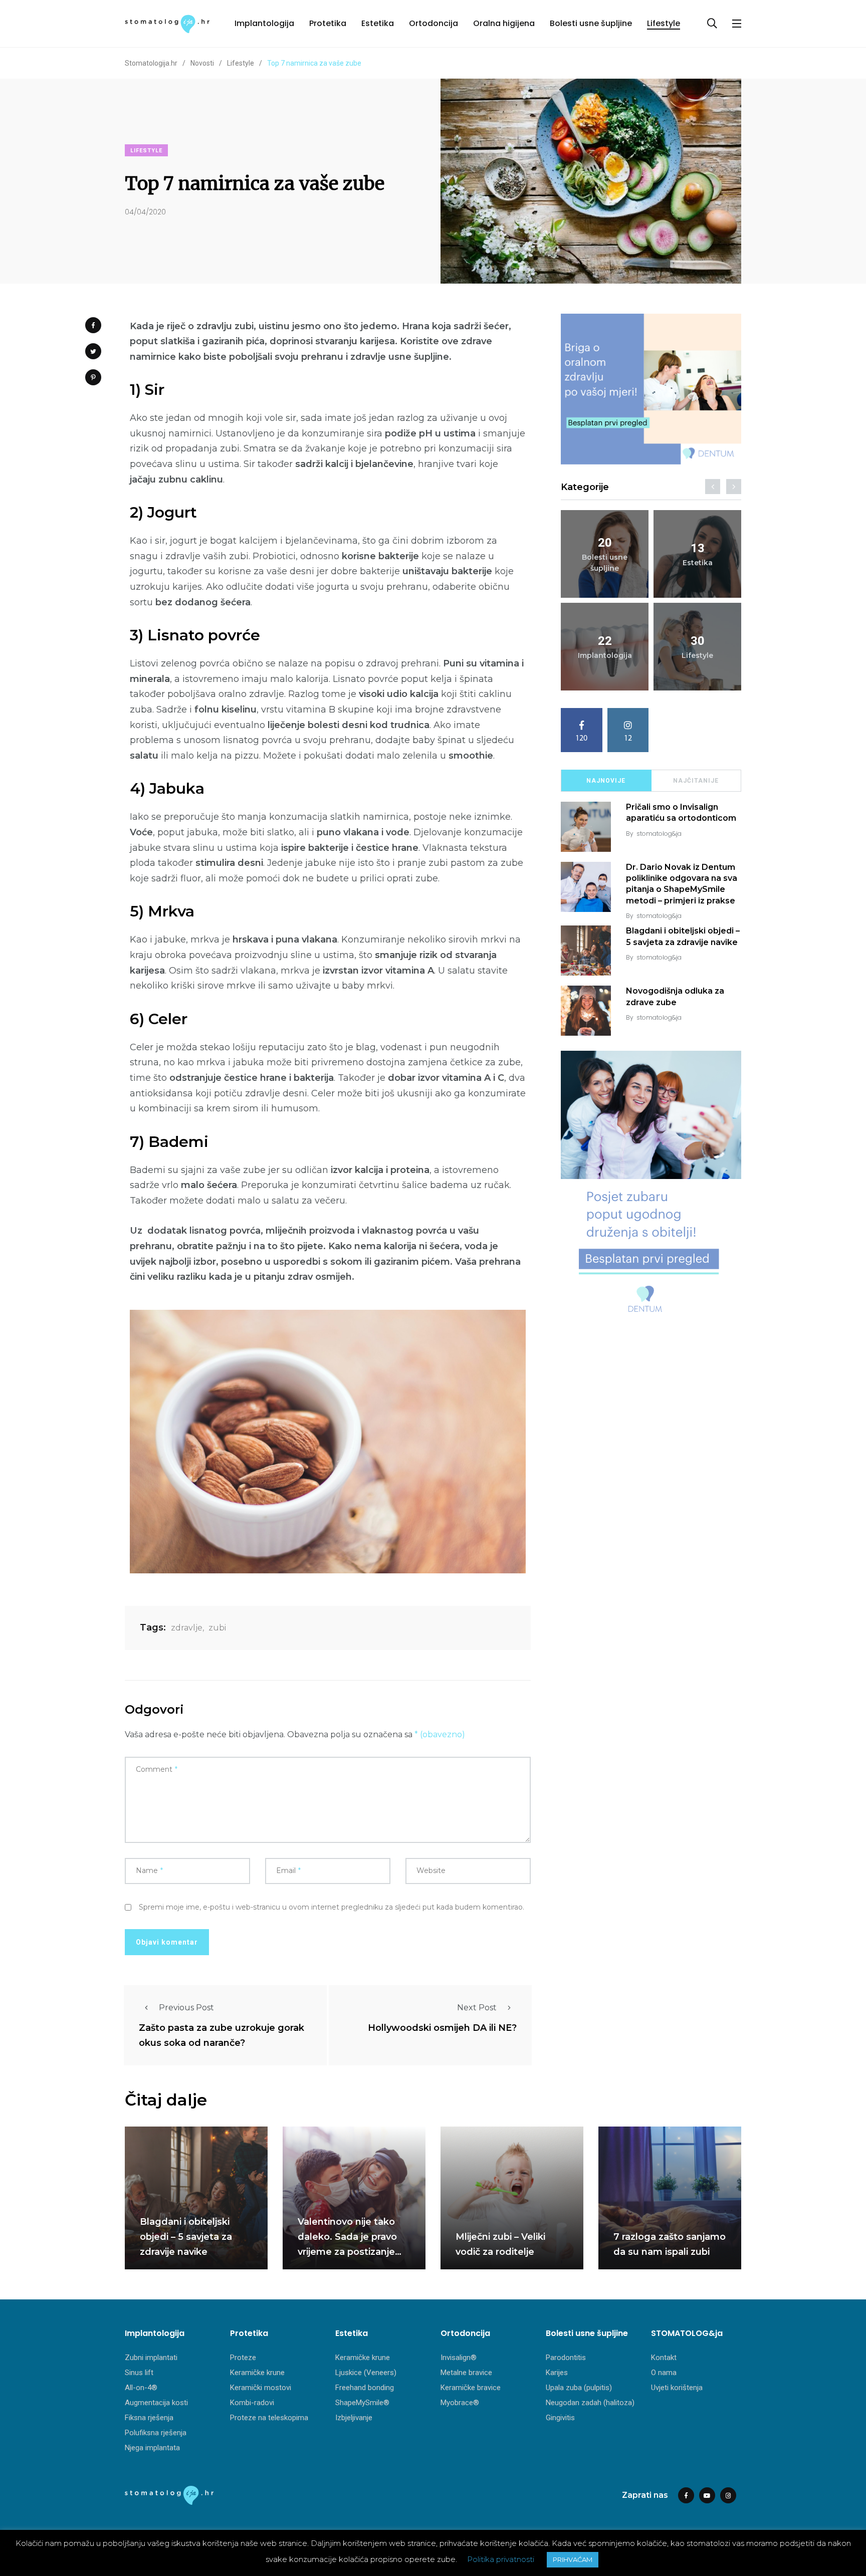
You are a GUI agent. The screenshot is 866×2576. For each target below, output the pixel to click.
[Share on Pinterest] (93, 377)
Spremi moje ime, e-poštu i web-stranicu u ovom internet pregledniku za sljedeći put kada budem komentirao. (332, 1907)
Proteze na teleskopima (269, 2418)
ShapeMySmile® (362, 2403)
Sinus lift (139, 2373)
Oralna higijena (504, 23)
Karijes (557, 2373)
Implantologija (264, 23)
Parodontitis (566, 2358)
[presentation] (713, 487)
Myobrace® (460, 2403)
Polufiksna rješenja (156, 2433)
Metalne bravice (466, 2373)
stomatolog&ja (659, 834)
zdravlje (187, 1628)
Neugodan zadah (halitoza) (590, 2403)
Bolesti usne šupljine (591, 23)
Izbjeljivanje (354, 2418)
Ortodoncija (434, 23)
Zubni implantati (151, 2358)
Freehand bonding (365, 2388)
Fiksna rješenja (149, 2418)
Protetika (328, 23)
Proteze (243, 2358)
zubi (217, 1628)
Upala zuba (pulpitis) (579, 2388)
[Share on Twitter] (93, 351)
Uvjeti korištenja (677, 2388)
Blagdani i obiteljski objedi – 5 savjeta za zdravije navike (186, 2237)
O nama (664, 2373)
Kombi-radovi (252, 2403)
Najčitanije (696, 781)
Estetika (378, 23)
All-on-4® (141, 2388)
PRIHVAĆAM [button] (573, 2559)
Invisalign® (459, 2358)
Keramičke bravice (471, 2388)
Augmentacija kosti (156, 2403)
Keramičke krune (257, 2373)
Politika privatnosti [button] (501, 2559)
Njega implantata (152, 2448)
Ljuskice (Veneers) (366, 2373)
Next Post (477, 2008)
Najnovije (606, 781)
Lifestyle (664, 23)
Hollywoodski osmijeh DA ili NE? (442, 2028)
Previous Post (186, 2008)
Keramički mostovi (261, 2388)
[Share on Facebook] (93, 325)
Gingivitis (560, 2418)
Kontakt (664, 2358)
